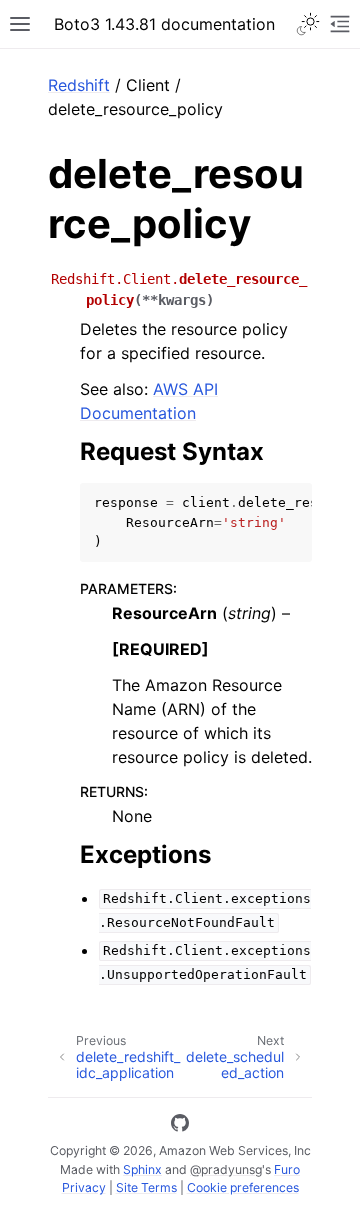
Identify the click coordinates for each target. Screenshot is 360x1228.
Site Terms (146, 1187)
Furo (287, 1169)
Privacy (84, 1187)
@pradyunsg (226, 1169)
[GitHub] (180, 1126)
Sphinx (142, 1169)
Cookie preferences (243, 1187)
